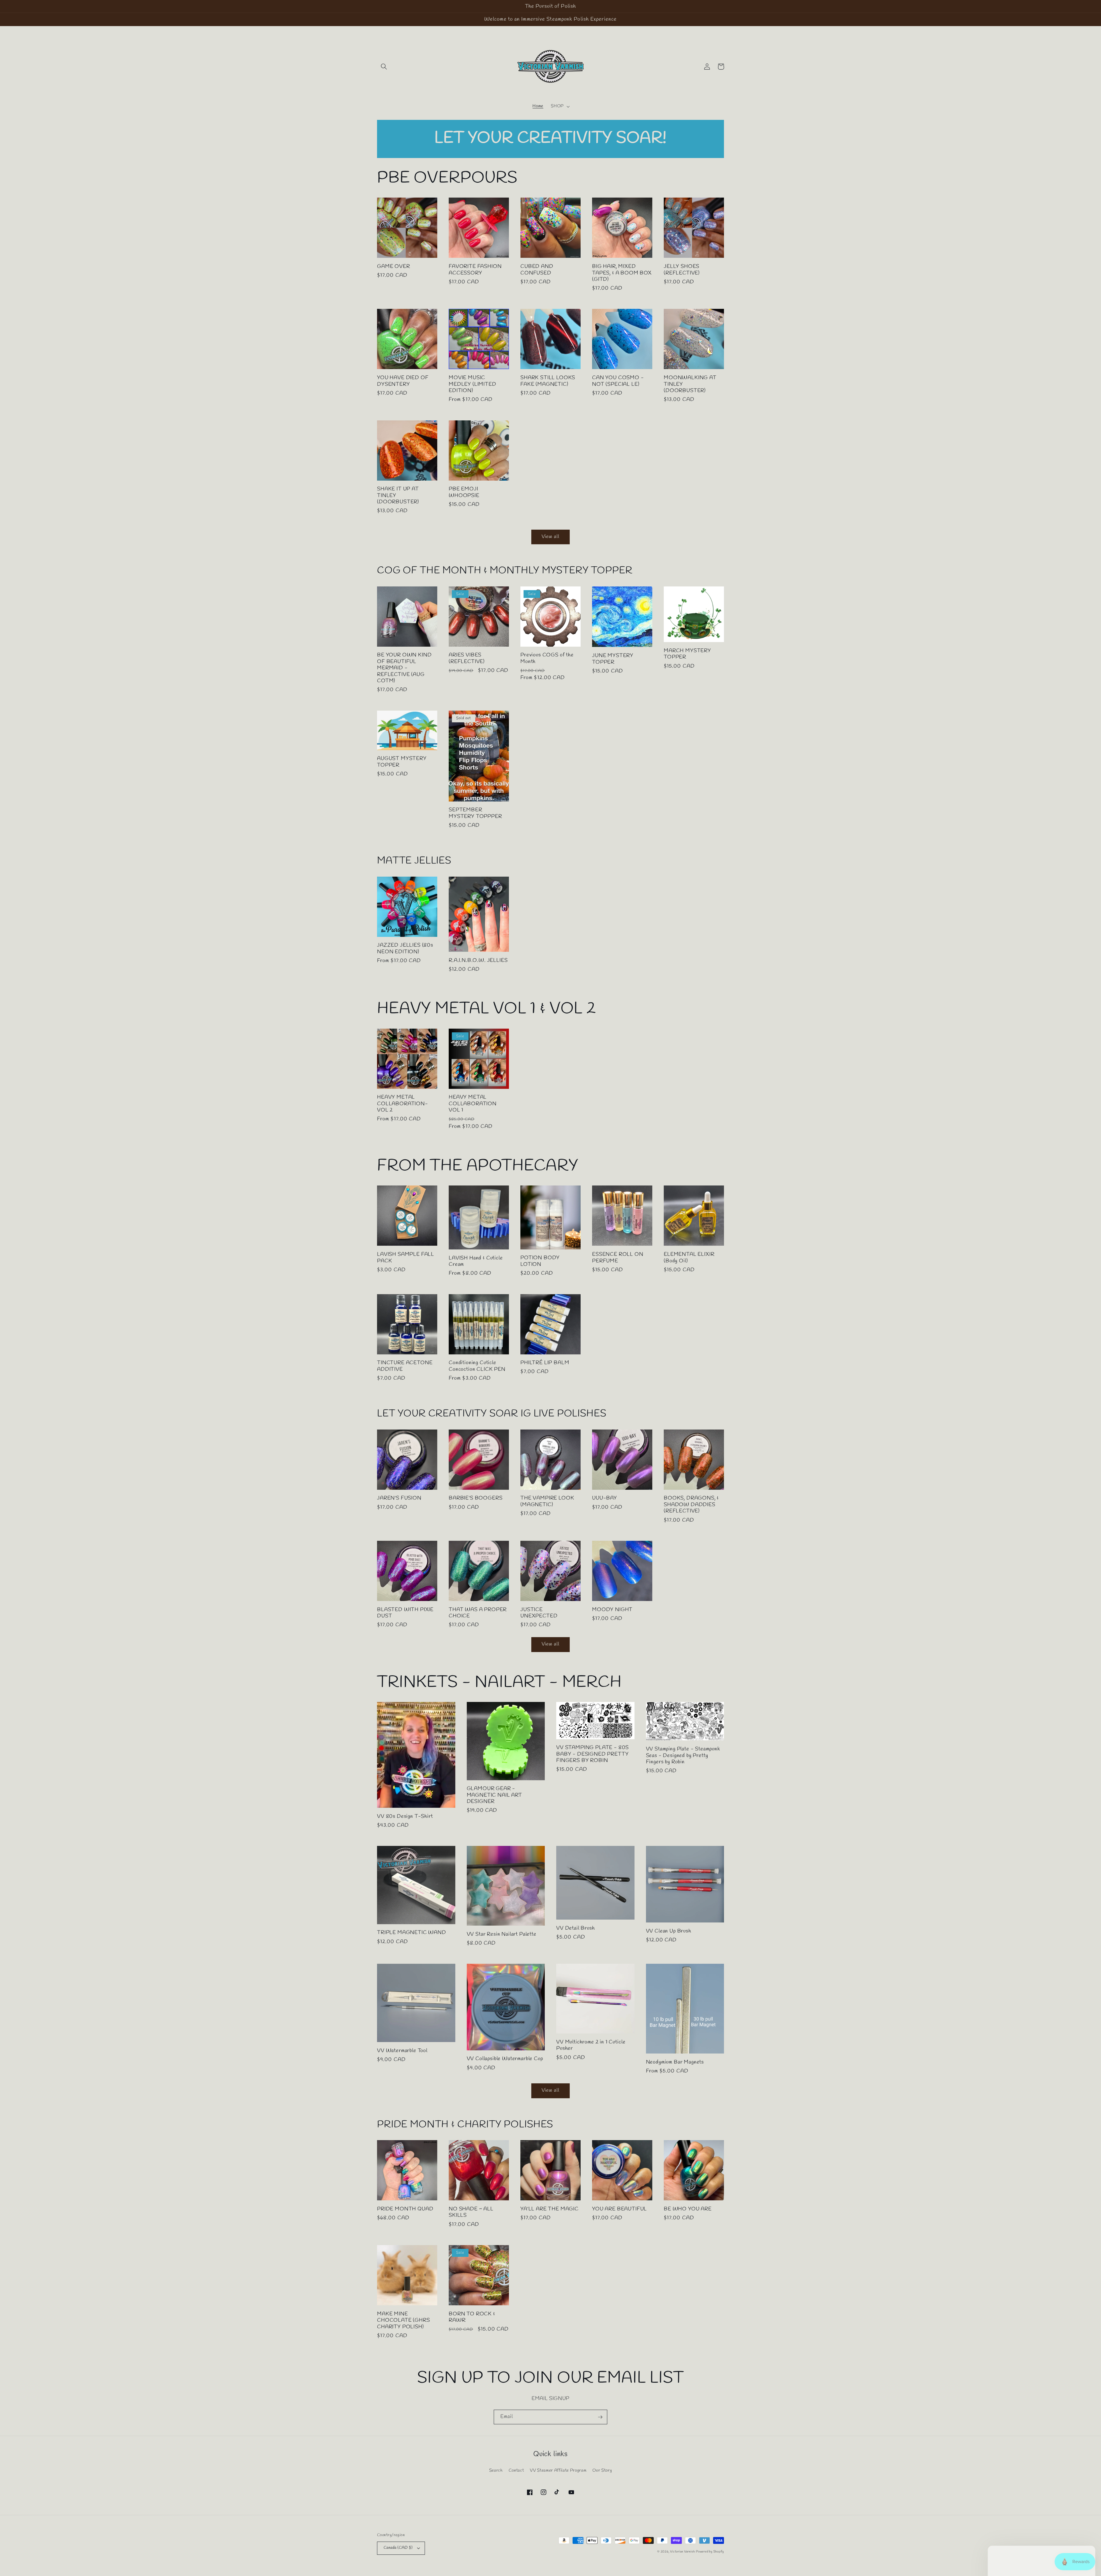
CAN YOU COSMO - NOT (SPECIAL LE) (618, 381)
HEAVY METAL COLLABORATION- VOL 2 (403, 1104)
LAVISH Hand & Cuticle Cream (476, 1261)
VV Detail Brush (576, 1928)
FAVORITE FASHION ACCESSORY (475, 270)
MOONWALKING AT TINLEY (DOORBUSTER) (690, 384)
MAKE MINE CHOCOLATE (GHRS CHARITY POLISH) (404, 2320)
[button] (384, 67)
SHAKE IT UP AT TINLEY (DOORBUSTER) (398, 495)
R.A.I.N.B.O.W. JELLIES (478, 960)
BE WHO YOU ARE (688, 2209)
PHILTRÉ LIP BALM (545, 1363)
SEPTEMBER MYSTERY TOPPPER (475, 813)
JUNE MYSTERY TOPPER (613, 659)
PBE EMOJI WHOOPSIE (464, 492)
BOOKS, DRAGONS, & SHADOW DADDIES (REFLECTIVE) (691, 1505)
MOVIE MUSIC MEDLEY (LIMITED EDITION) (473, 384)
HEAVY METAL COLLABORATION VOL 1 (473, 1104)
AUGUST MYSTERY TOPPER (402, 762)
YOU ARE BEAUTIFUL (619, 2209)
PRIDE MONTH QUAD (405, 2209)
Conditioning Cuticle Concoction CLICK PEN (477, 1366)
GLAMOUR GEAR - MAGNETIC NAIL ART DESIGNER (494, 1795)
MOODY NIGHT (612, 1610)
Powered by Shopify (710, 2552)
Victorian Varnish (682, 2552)
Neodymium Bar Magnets (675, 2062)
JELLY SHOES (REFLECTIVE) (682, 270)
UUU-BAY (605, 1498)
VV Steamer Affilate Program (558, 2470)
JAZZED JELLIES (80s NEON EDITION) (405, 948)
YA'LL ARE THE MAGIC (549, 2209)
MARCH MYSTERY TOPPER (687, 654)
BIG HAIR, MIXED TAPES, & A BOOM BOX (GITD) (622, 273)
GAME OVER (394, 266)
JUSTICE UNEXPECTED (539, 1613)
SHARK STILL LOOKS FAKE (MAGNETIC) (548, 381)
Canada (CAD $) (398, 2548)
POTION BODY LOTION (540, 1261)
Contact (516, 2470)
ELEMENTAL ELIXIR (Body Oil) (689, 1258)
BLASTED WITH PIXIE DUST (405, 1613)
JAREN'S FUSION (399, 1498)
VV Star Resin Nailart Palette (502, 1934)
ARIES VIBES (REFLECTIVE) (467, 658)
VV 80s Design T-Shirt (405, 1816)
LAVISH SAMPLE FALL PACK (406, 1258)
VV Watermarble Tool (402, 2051)
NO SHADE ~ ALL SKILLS (471, 2212)
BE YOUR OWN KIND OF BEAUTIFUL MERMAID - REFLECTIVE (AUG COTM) (404, 668)
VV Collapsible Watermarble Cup (505, 2059)
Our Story (602, 2470)
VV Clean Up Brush (669, 1931)
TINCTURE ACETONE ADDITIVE (405, 1366)
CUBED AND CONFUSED (537, 270)
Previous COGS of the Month (547, 658)
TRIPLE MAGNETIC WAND (412, 1933)
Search (496, 2470)
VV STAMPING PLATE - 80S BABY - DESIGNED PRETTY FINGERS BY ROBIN (593, 1754)
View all (550, 537)
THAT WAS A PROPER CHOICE (478, 1613)
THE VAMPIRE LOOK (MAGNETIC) (547, 1501)
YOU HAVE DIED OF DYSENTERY (403, 381)
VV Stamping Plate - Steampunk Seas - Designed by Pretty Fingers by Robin (683, 1755)
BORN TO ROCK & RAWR (472, 2317)
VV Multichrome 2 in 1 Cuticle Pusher (591, 2045)
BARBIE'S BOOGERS (476, 1498)
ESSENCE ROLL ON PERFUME (618, 1258)
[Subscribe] (600, 2417)
